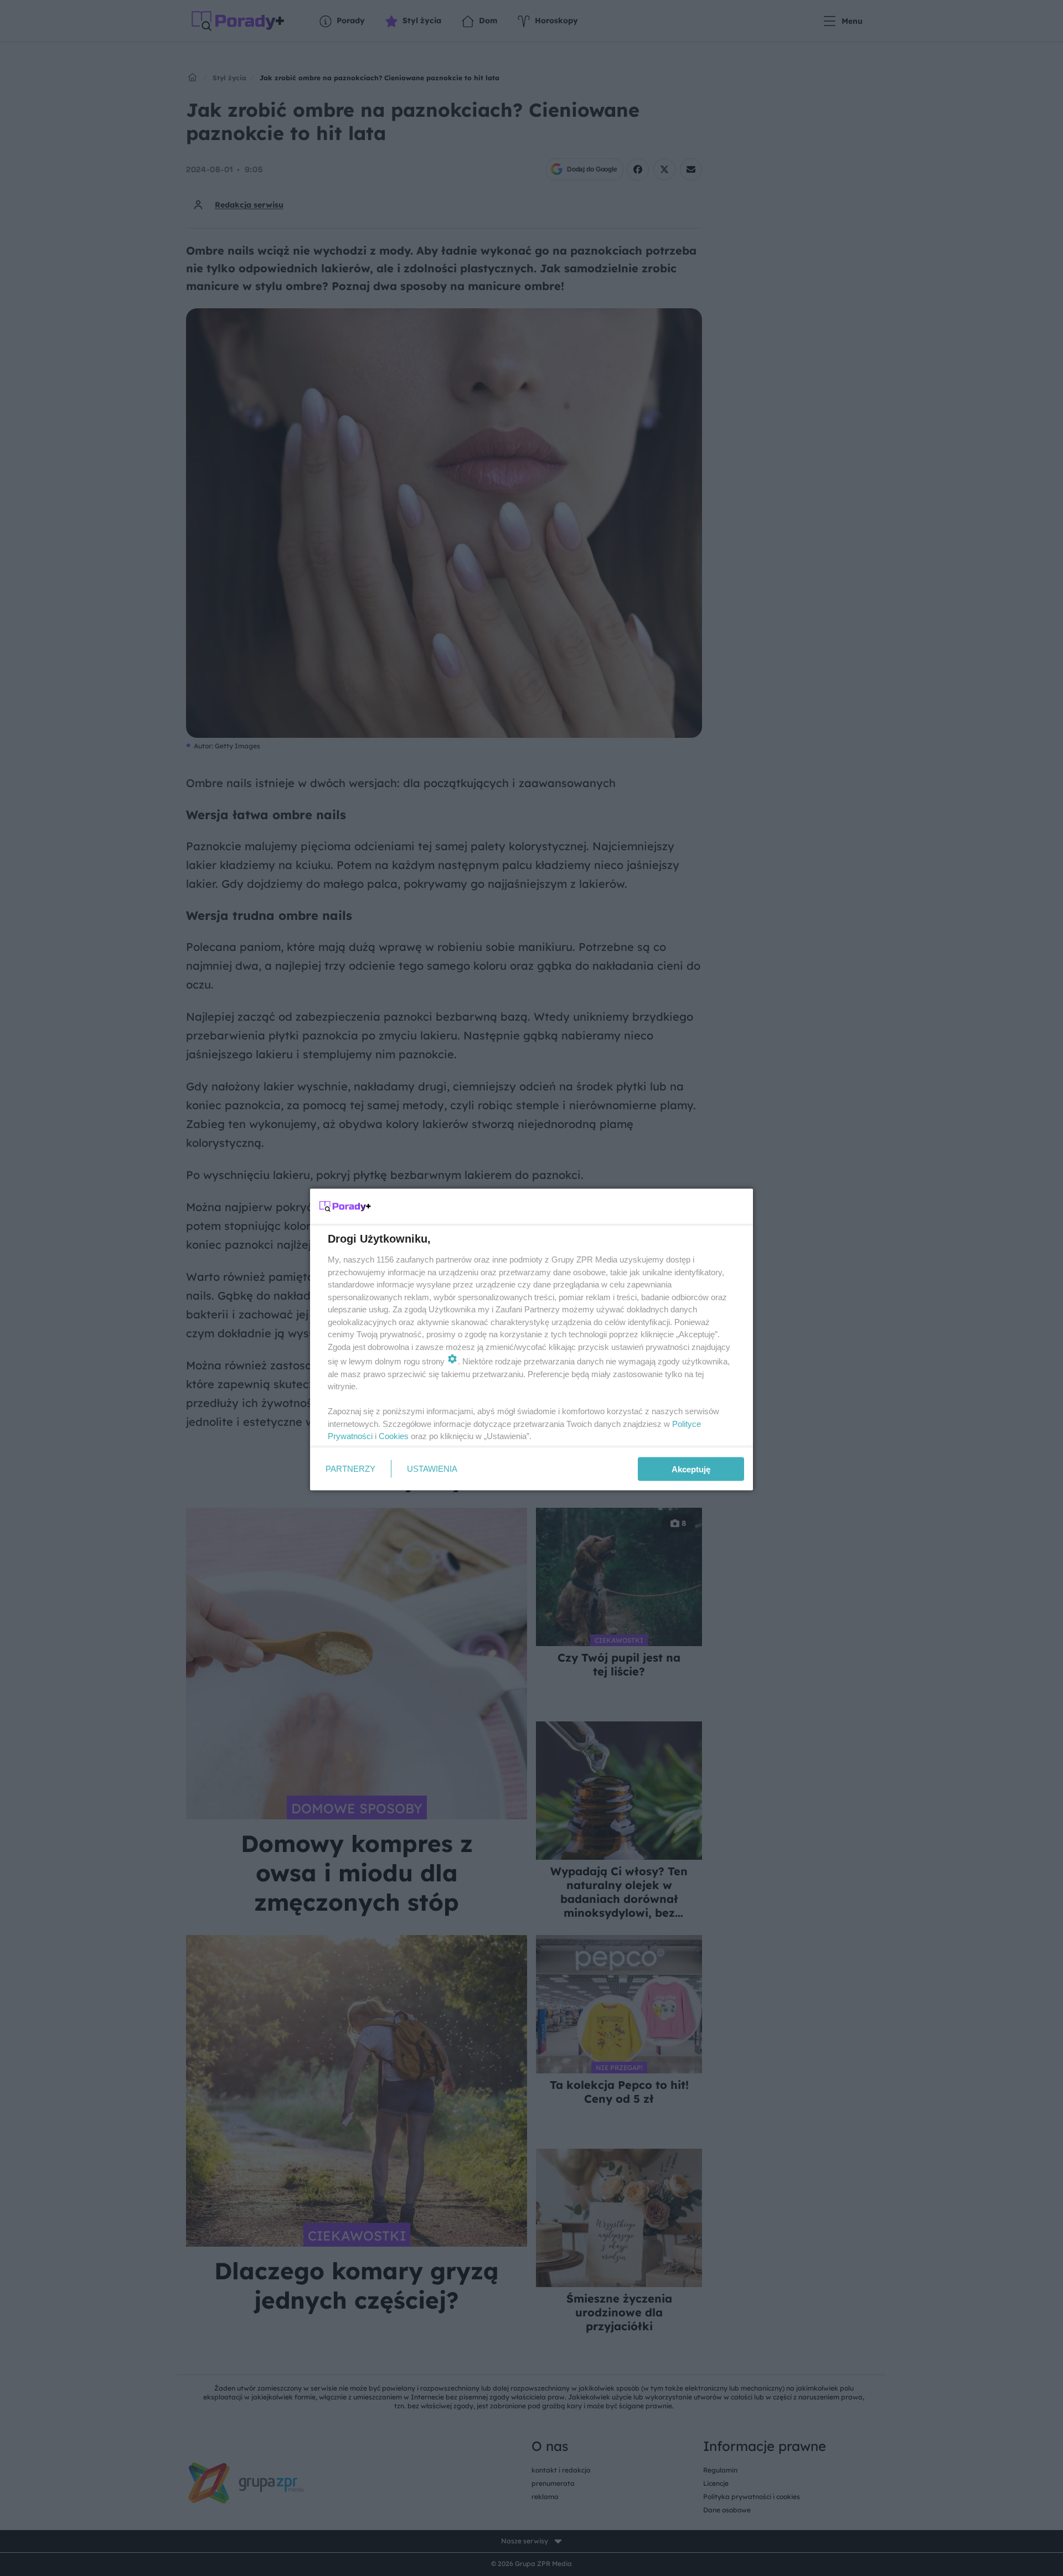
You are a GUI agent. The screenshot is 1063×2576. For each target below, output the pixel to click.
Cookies (394, 1436)
